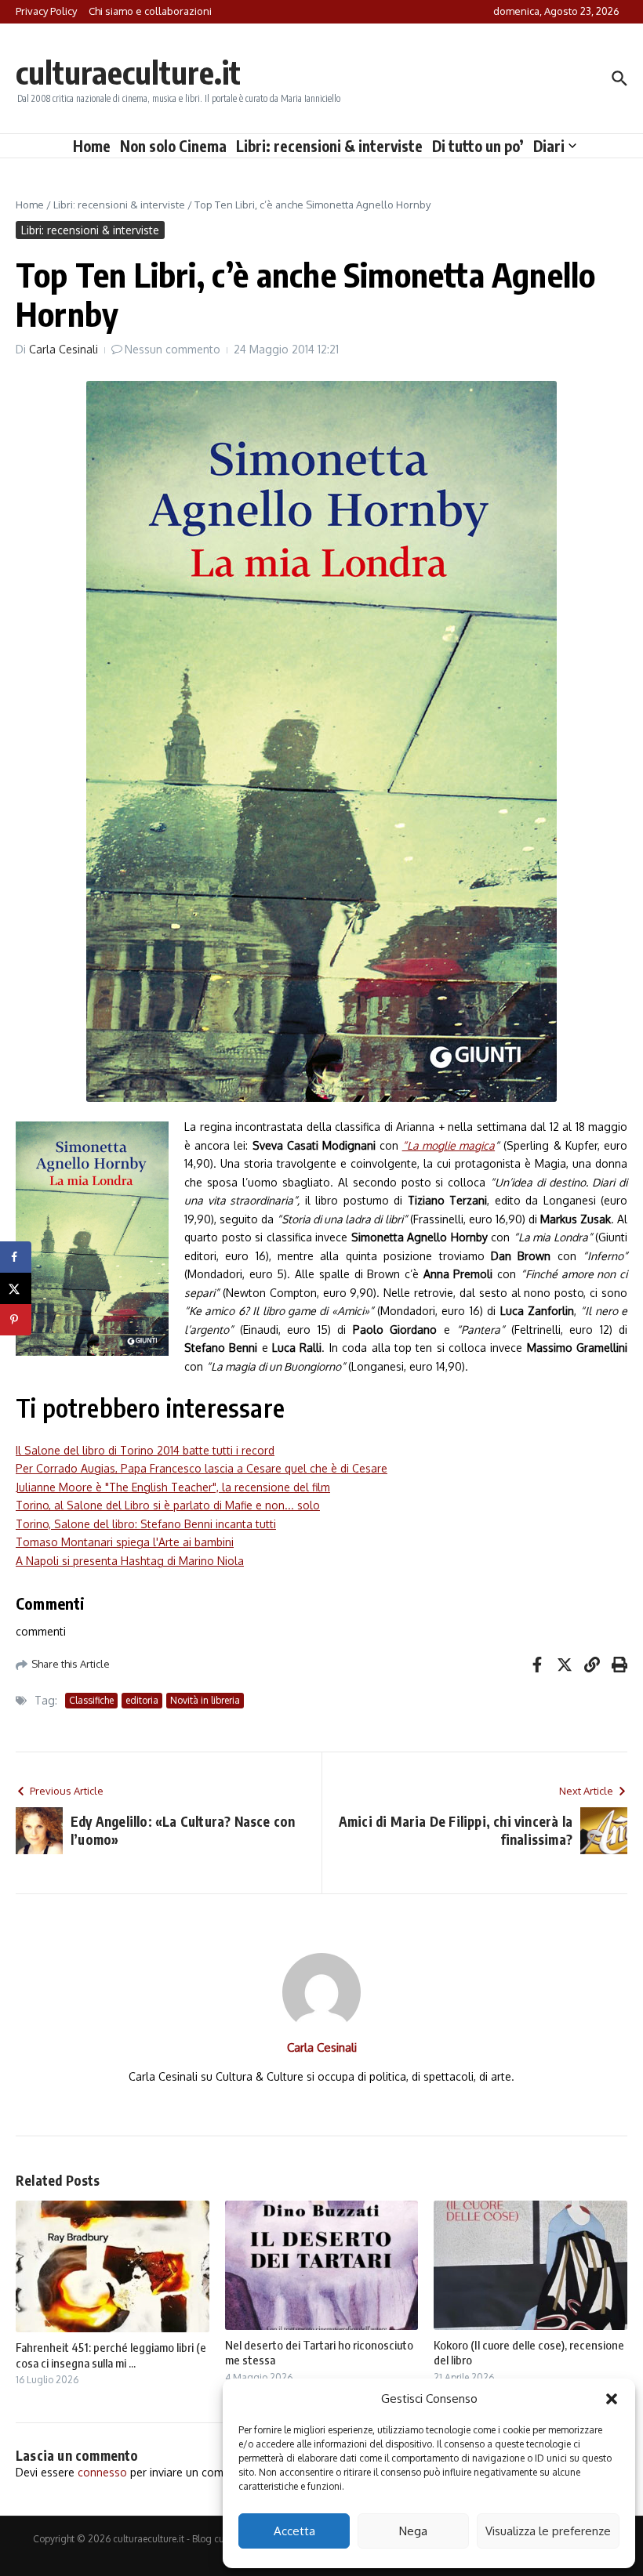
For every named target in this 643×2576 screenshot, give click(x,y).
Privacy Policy (46, 11)
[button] (612, 2399)
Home (92, 146)
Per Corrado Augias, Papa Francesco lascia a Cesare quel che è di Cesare (202, 1468)
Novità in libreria (205, 1700)
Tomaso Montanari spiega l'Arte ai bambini (125, 1542)
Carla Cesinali (64, 349)
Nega (413, 2531)
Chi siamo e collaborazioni (150, 11)
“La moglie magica (449, 1145)
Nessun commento (173, 349)
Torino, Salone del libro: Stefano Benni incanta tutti (146, 1524)
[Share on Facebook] (16, 1257)
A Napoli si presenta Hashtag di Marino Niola (130, 1561)
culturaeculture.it (128, 72)
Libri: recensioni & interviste (329, 146)
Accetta (294, 2531)
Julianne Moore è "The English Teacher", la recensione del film (173, 1487)
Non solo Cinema (173, 146)
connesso (102, 2472)
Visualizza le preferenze (548, 2531)
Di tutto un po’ (478, 146)
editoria (142, 1700)
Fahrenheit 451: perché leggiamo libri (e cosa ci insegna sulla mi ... (111, 2355)
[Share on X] (16, 1288)
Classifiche (91, 1700)
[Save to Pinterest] (16, 1320)
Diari (549, 146)
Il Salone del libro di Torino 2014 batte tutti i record (145, 1450)
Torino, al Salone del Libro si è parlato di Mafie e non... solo (168, 1505)
